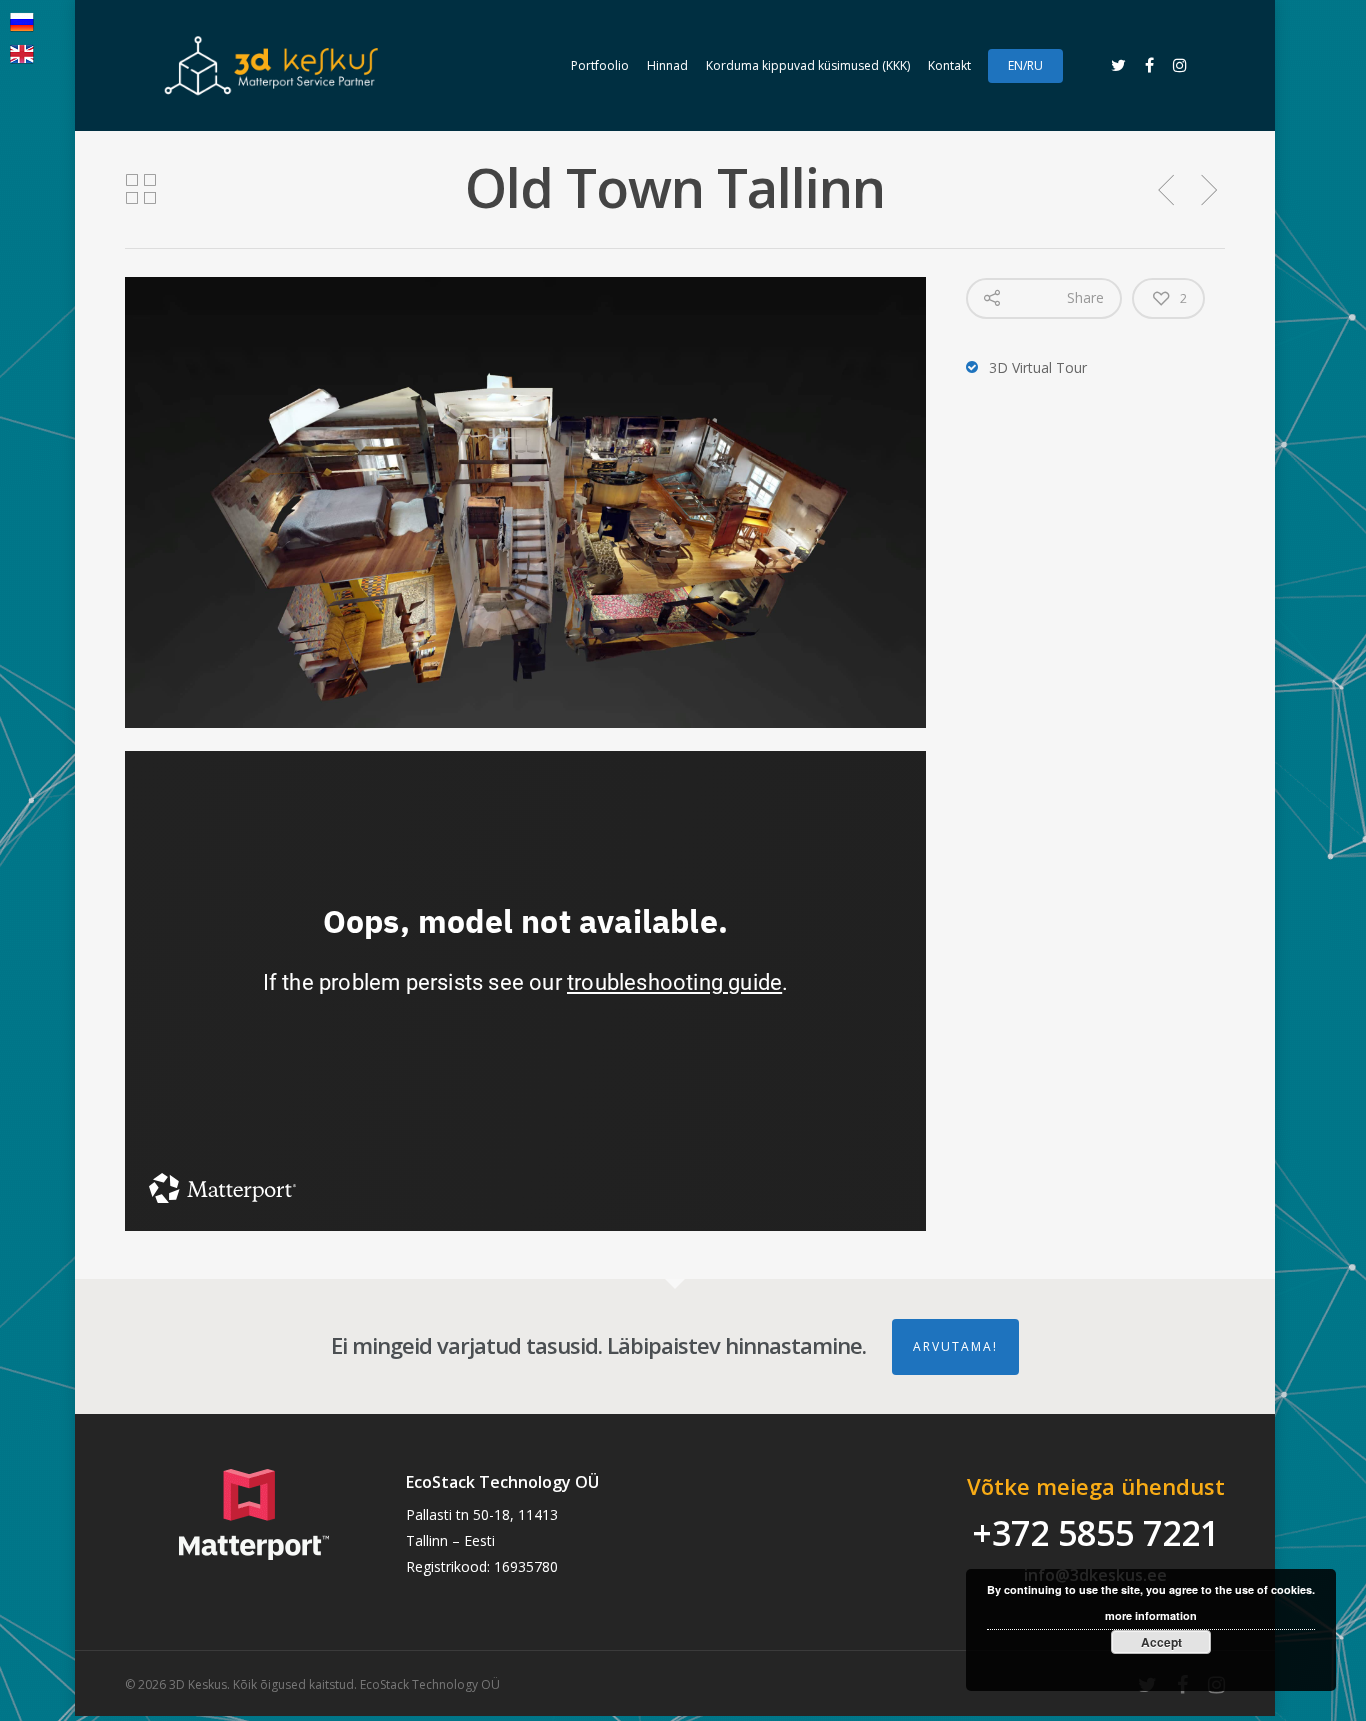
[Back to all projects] (141, 190)
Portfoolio (600, 65)
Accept (1161, 1642)
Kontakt (949, 65)
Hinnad (667, 65)
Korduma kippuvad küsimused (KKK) (808, 65)
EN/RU (1025, 65)
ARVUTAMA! (955, 1346)
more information (1151, 1615)
